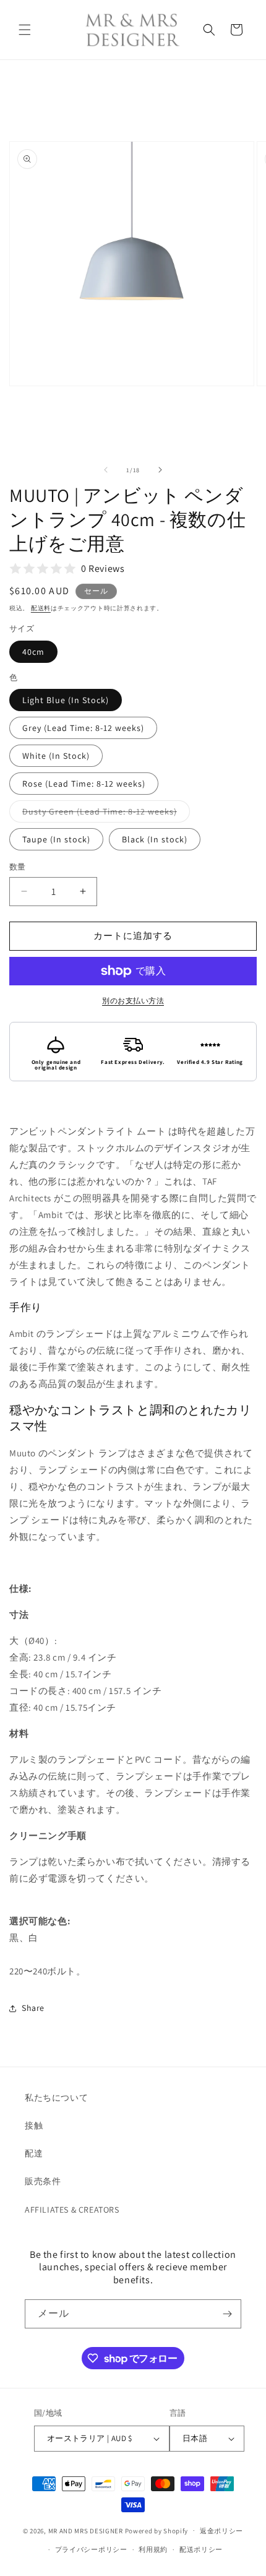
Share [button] (33, 2008)
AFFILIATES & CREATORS (72, 2210)
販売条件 (43, 2181)
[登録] (227, 2314)
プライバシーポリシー (91, 2549)
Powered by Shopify (157, 2530)
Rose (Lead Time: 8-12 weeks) (84, 784)
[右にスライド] (160, 470)
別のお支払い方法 (133, 1001)
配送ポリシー (201, 2549)
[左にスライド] (106, 470)
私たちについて (56, 2098)
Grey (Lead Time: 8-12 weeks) (83, 728)
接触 (34, 2125)
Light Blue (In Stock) (66, 700)
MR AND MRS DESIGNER (86, 2530)
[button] (25, 30)
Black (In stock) (155, 839)
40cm (33, 652)
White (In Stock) (56, 756)
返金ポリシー (221, 2531)
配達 (34, 2153)
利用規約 (153, 2549)
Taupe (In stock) (56, 839)
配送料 (41, 608)
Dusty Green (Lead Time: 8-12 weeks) (104, 814)
